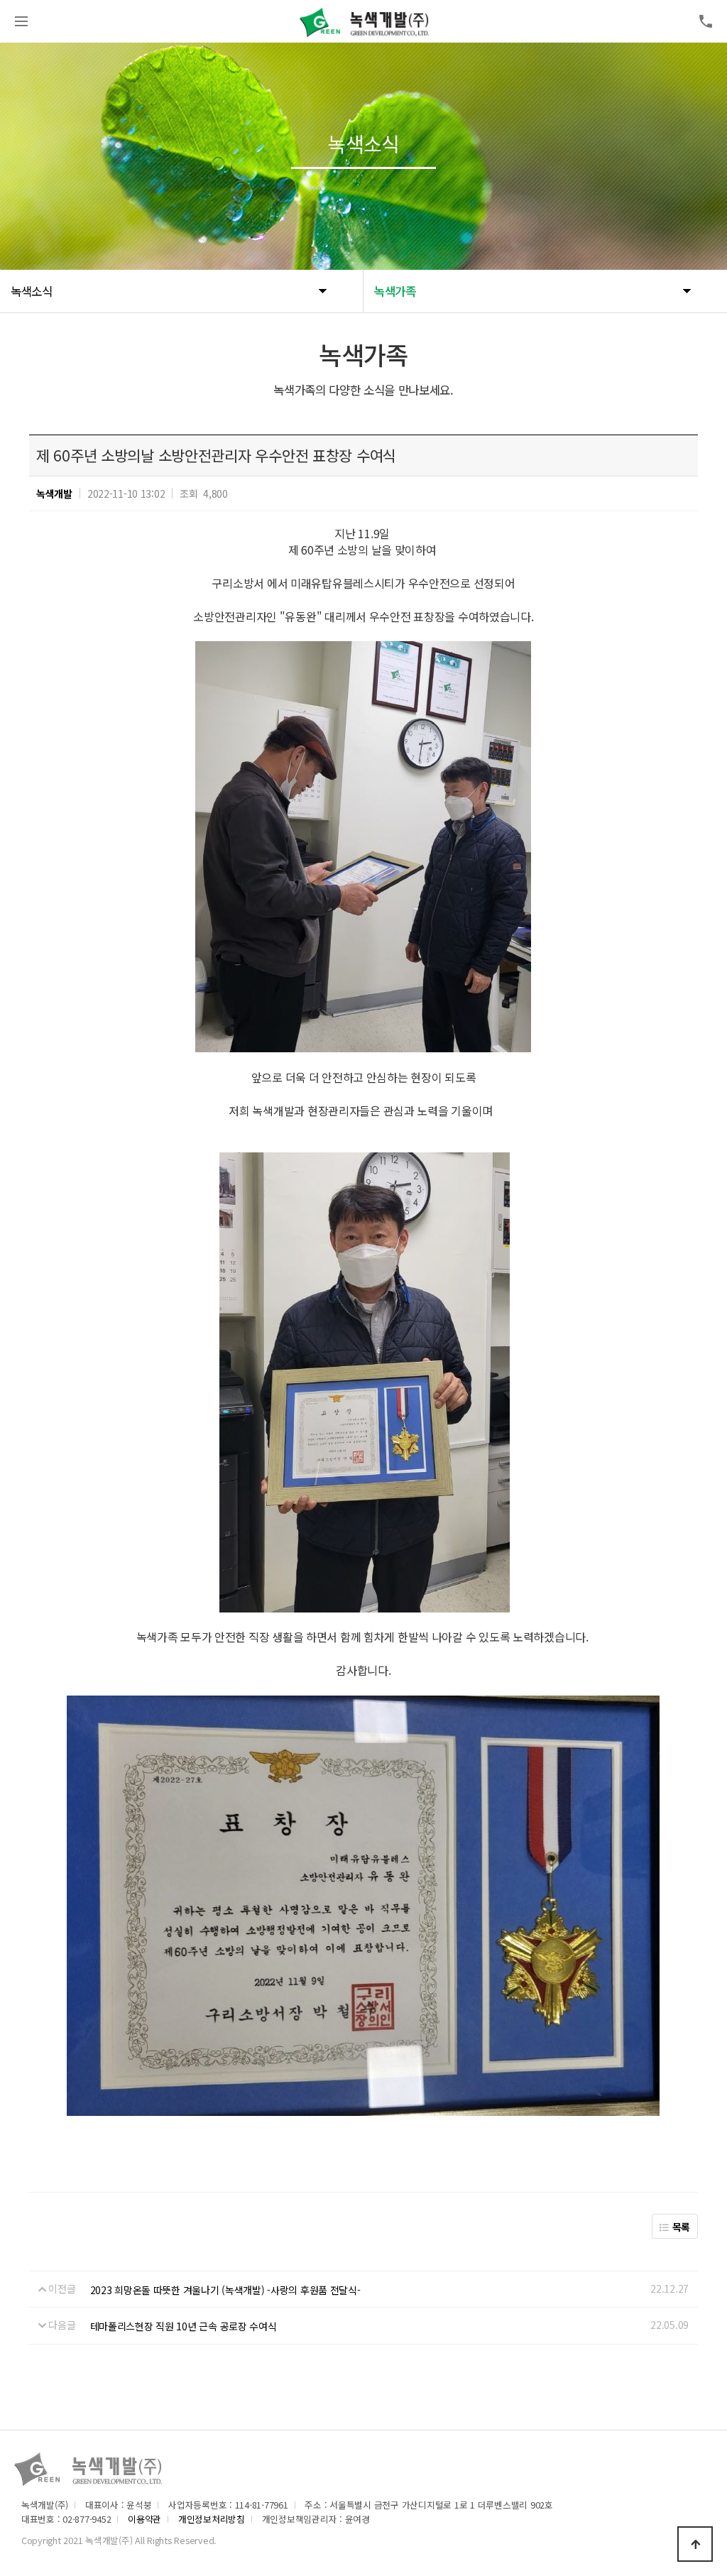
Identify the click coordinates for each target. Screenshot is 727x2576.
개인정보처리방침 (212, 2519)
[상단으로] (695, 2544)
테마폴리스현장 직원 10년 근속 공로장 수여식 (184, 2326)
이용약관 (144, 2519)
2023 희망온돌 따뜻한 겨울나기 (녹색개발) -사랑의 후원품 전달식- (225, 2290)
